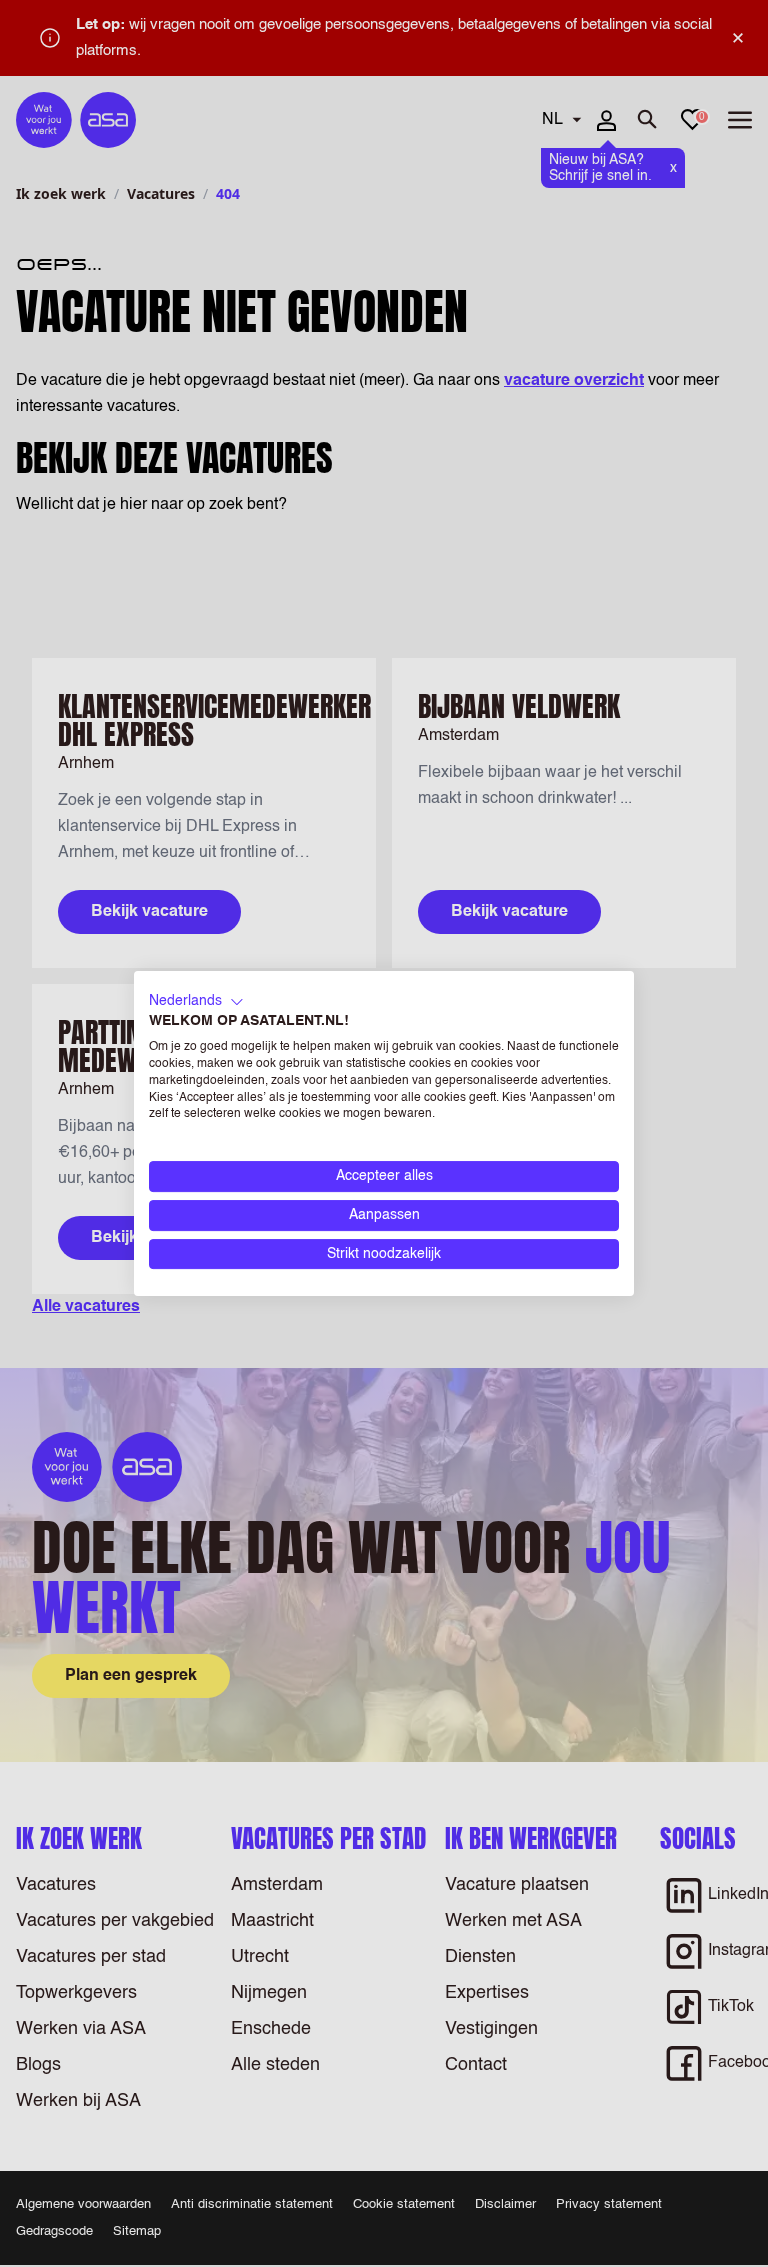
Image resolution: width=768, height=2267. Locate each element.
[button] (196, 1002)
